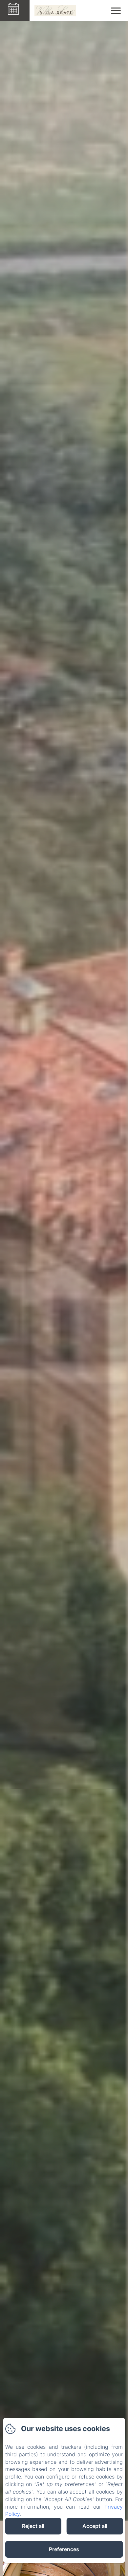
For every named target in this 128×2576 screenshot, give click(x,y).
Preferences (64, 2549)
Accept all (95, 2526)
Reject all (33, 2526)
